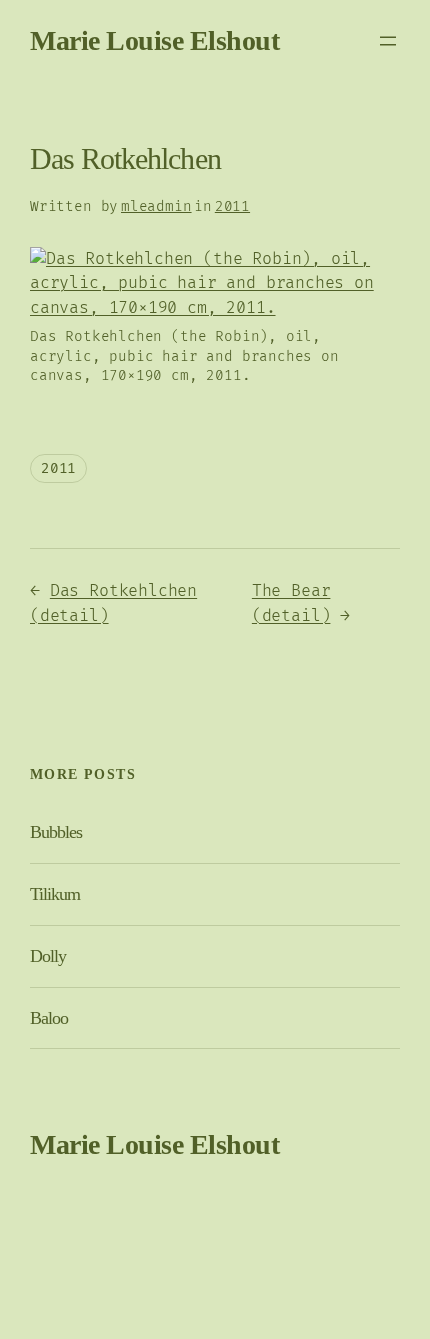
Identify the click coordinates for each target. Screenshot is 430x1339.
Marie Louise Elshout (154, 40)
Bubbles (56, 832)
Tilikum (55, 894)
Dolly (48, 956)
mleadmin (156, 206)
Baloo (49, 1018)
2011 (232, 206)
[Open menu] (388, 41)
